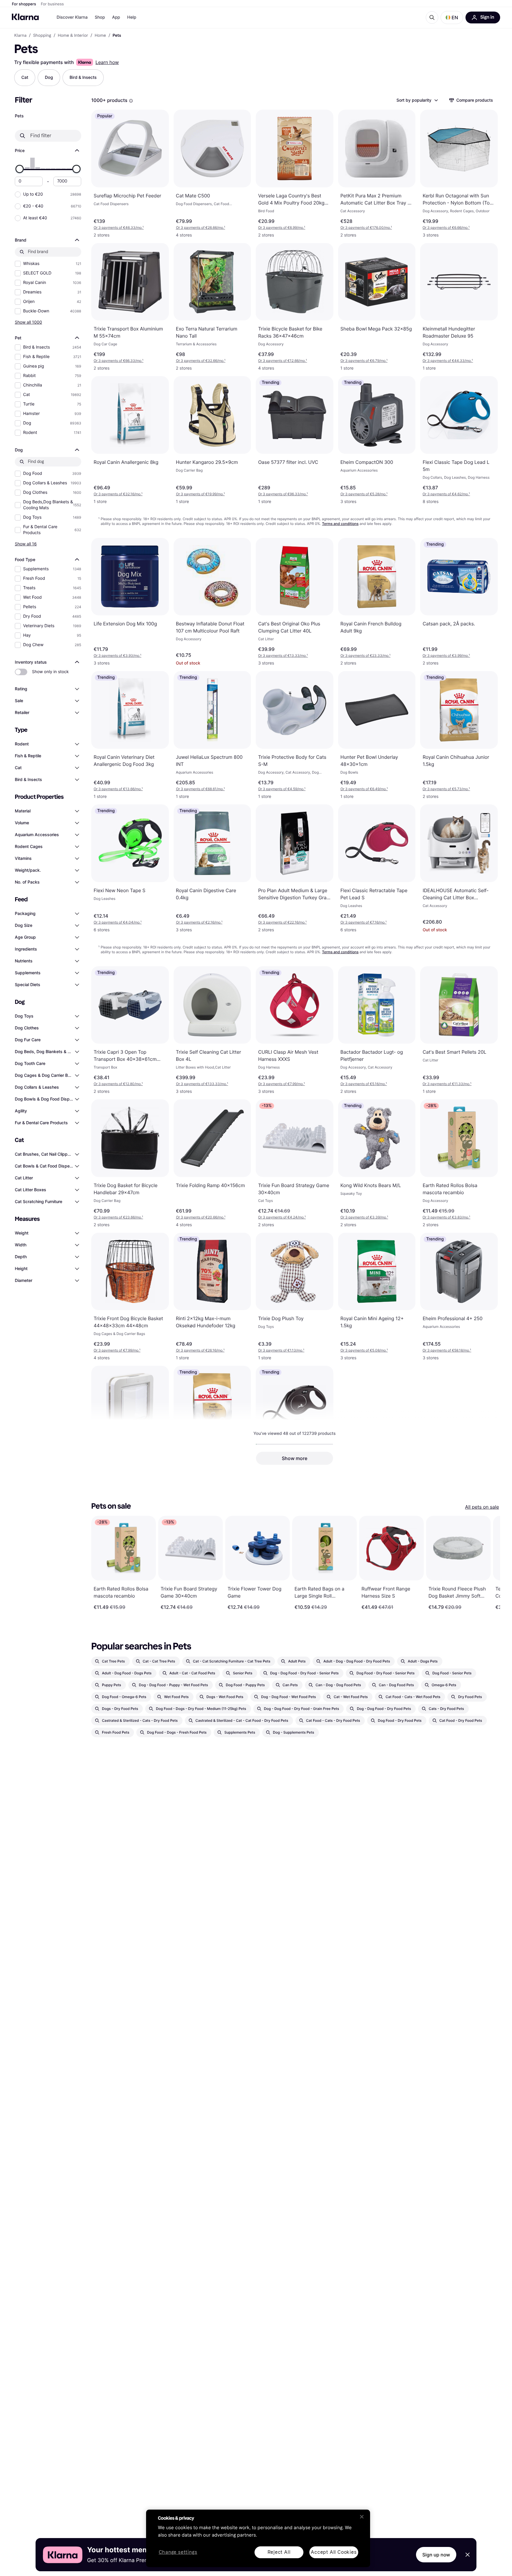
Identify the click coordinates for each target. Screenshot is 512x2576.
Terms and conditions (340, 524)
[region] (258, 2538)
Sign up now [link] (436, 2555)
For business (52, 4)
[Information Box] (131, 101)
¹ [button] (119, 227)
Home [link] (100, 36)
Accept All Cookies (334, 2552)
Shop (100, 17)
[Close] (362, 2517)
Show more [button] (295, 1458)
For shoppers (24, 4)
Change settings (178, 2552)
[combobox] (417, 100)
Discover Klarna (72, 17)
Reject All (279, 2552)
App (116, 17)
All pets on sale (482, 1507)
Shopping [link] (42, 36)
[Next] (489, 1563)
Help (132, 17)
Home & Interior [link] (73, 36)
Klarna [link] (20, 36)
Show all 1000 (28, 322)
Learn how (107, 62)
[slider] (20, 169)
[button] (452, 17)
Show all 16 (26, 544)
